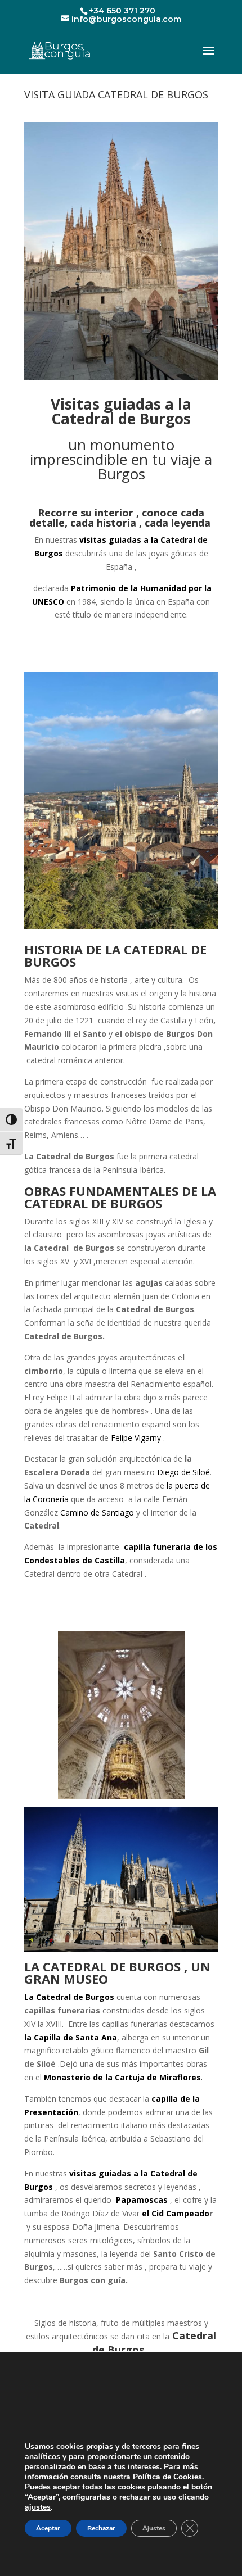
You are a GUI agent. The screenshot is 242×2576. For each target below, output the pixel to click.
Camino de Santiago (97, 1513)
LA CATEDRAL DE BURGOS (115, 955)
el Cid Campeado (176, 2213)
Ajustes (154, 2528)
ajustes (38, 2507)
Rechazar (101, 2528)
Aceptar (48, 2528)
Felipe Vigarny (135, 1438)
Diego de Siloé (183, 1472)
